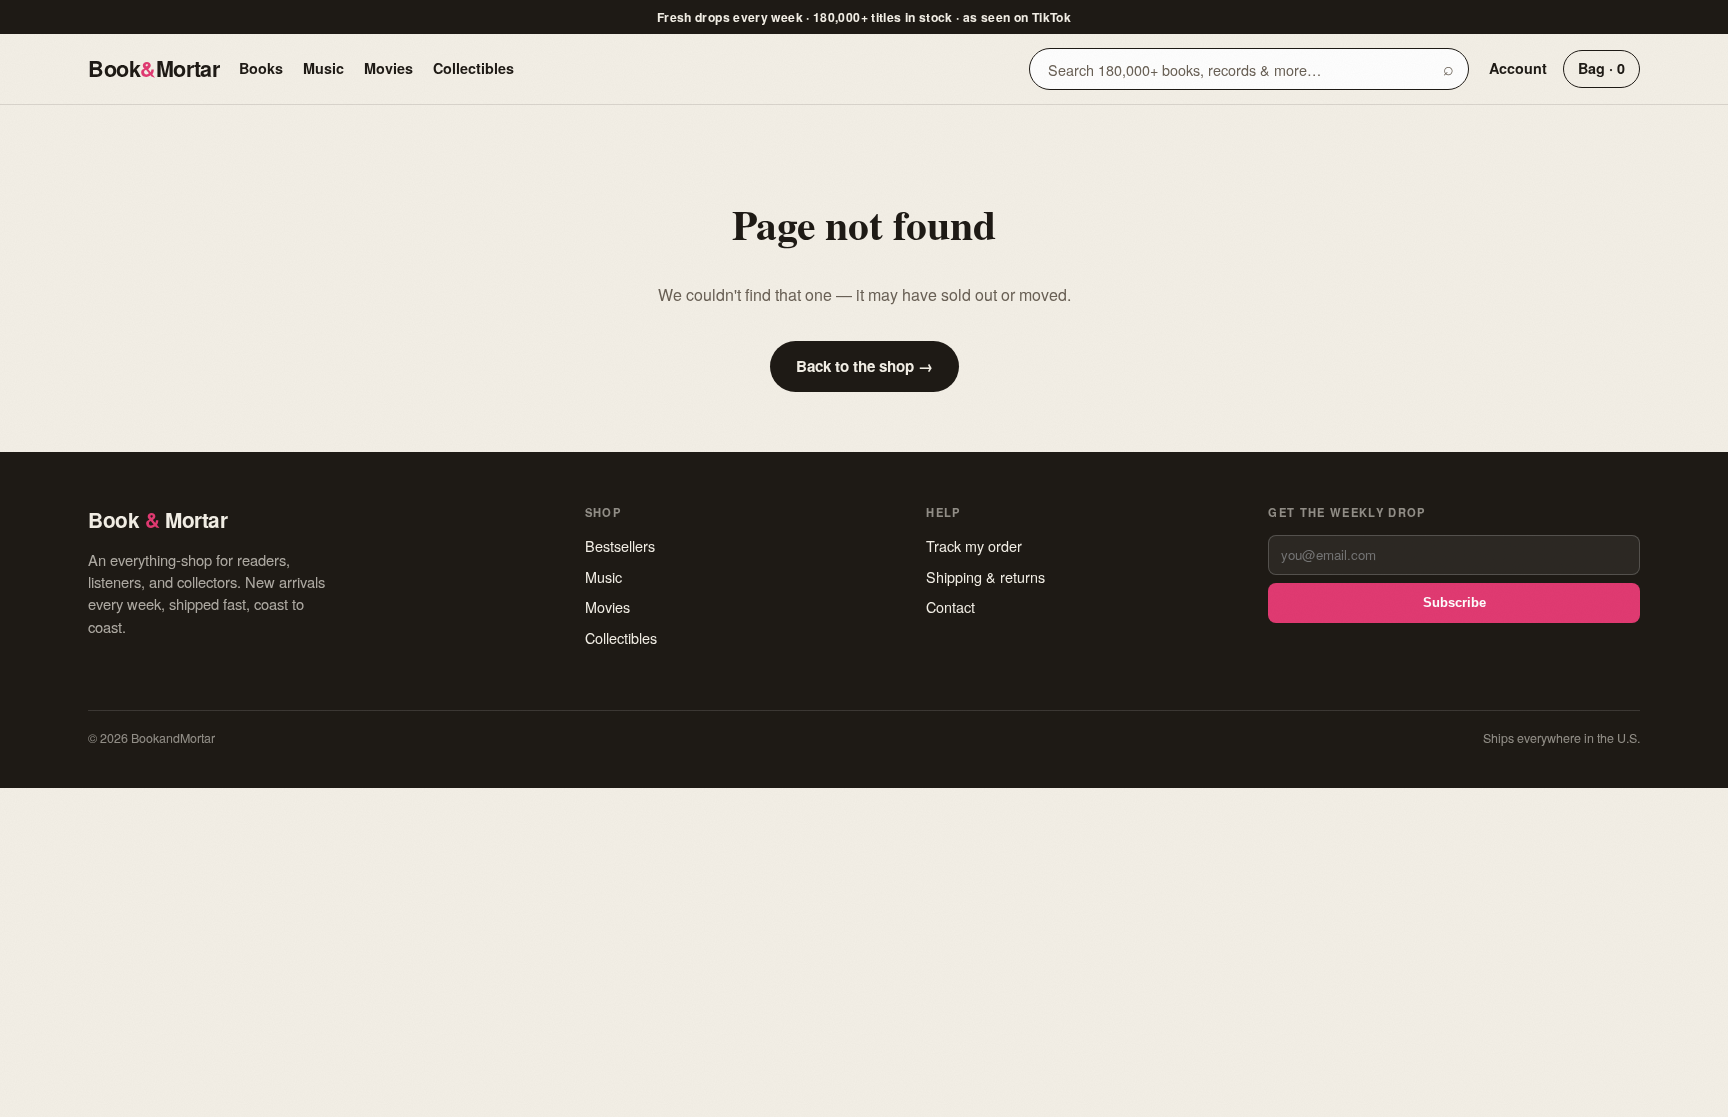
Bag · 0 (1601, 68)
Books (261, 68)
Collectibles (473, 68)
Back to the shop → (864, 366)
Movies (388, 68)
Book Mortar (153, 68)
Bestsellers (620, 545)
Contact (950, 606)
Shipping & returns (985, 576)
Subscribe (1454, 602)
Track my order (974, 545)
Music (323, 68)
